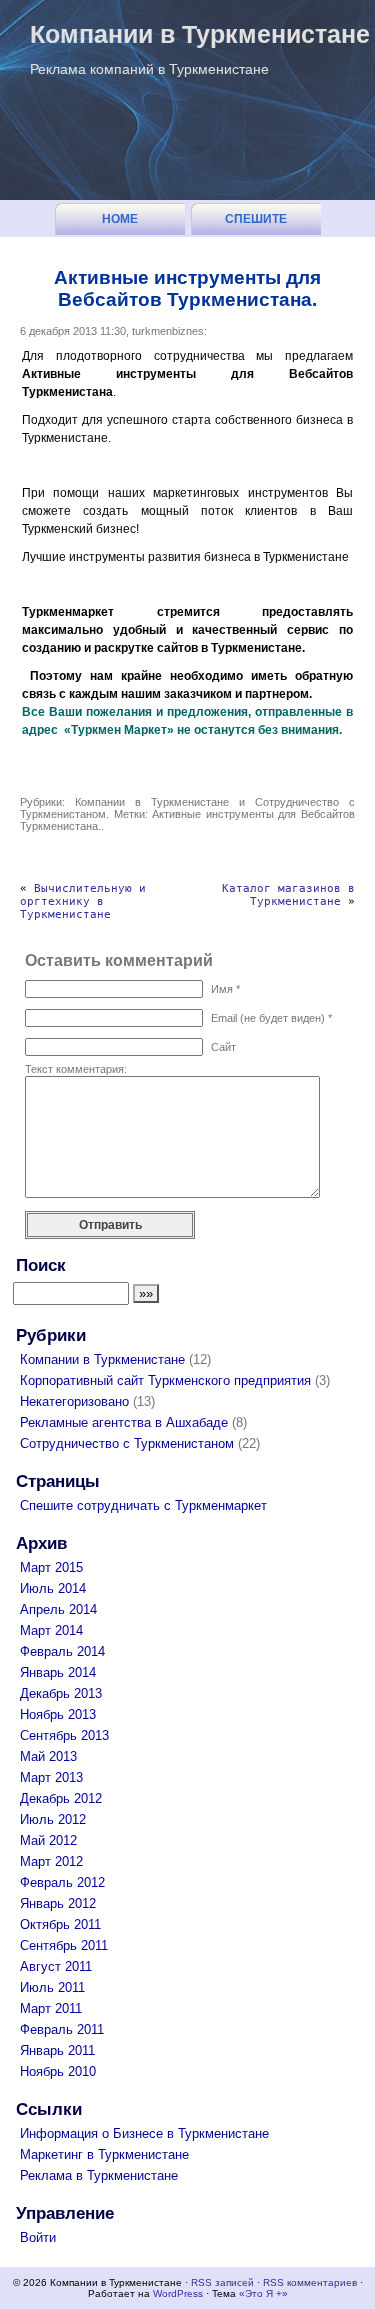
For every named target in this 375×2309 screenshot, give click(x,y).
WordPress (178, 2293)
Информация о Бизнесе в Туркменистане (144, 2133)
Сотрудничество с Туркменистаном (127, 1443)
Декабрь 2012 (61, 1798)
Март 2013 (51, 1777)
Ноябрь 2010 (58, 2071)
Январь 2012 (58, 1903)
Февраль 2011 (62, 2029)
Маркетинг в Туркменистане (104, 2154)
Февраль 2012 (62, 1882)
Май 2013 (48, 1756)
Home (120, 219)
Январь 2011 (57, 2050)
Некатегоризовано (74, 1401)
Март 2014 (51, 1630)
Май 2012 (48, 1840)
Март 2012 (51, 1861)
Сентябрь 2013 (64, 1735)
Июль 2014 (53, 1588)
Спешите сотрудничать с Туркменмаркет (256, 223)
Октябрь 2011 (60, 1924)
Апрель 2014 (58, 1609)
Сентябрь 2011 (64, 1945)
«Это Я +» (263, 2293)
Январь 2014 (58, 1672)
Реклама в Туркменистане (99, 2175)
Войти (38, 2237)
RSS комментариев (310, 2282)
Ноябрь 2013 (58, 1714)
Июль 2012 (53, 1819)
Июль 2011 (52, 1987)
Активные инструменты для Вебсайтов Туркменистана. (187, 288)
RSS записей (222, 2282)
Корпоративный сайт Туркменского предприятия (165, 1380)
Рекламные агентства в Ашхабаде (124, 1422)
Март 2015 (51, 1567)
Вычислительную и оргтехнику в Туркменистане (83, 901)
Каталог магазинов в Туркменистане (288, 895)
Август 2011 (56, 1966)
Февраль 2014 (62, 1651)
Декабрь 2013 (61, 1693)
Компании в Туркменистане (200, 34)
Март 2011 (51, 2008)
